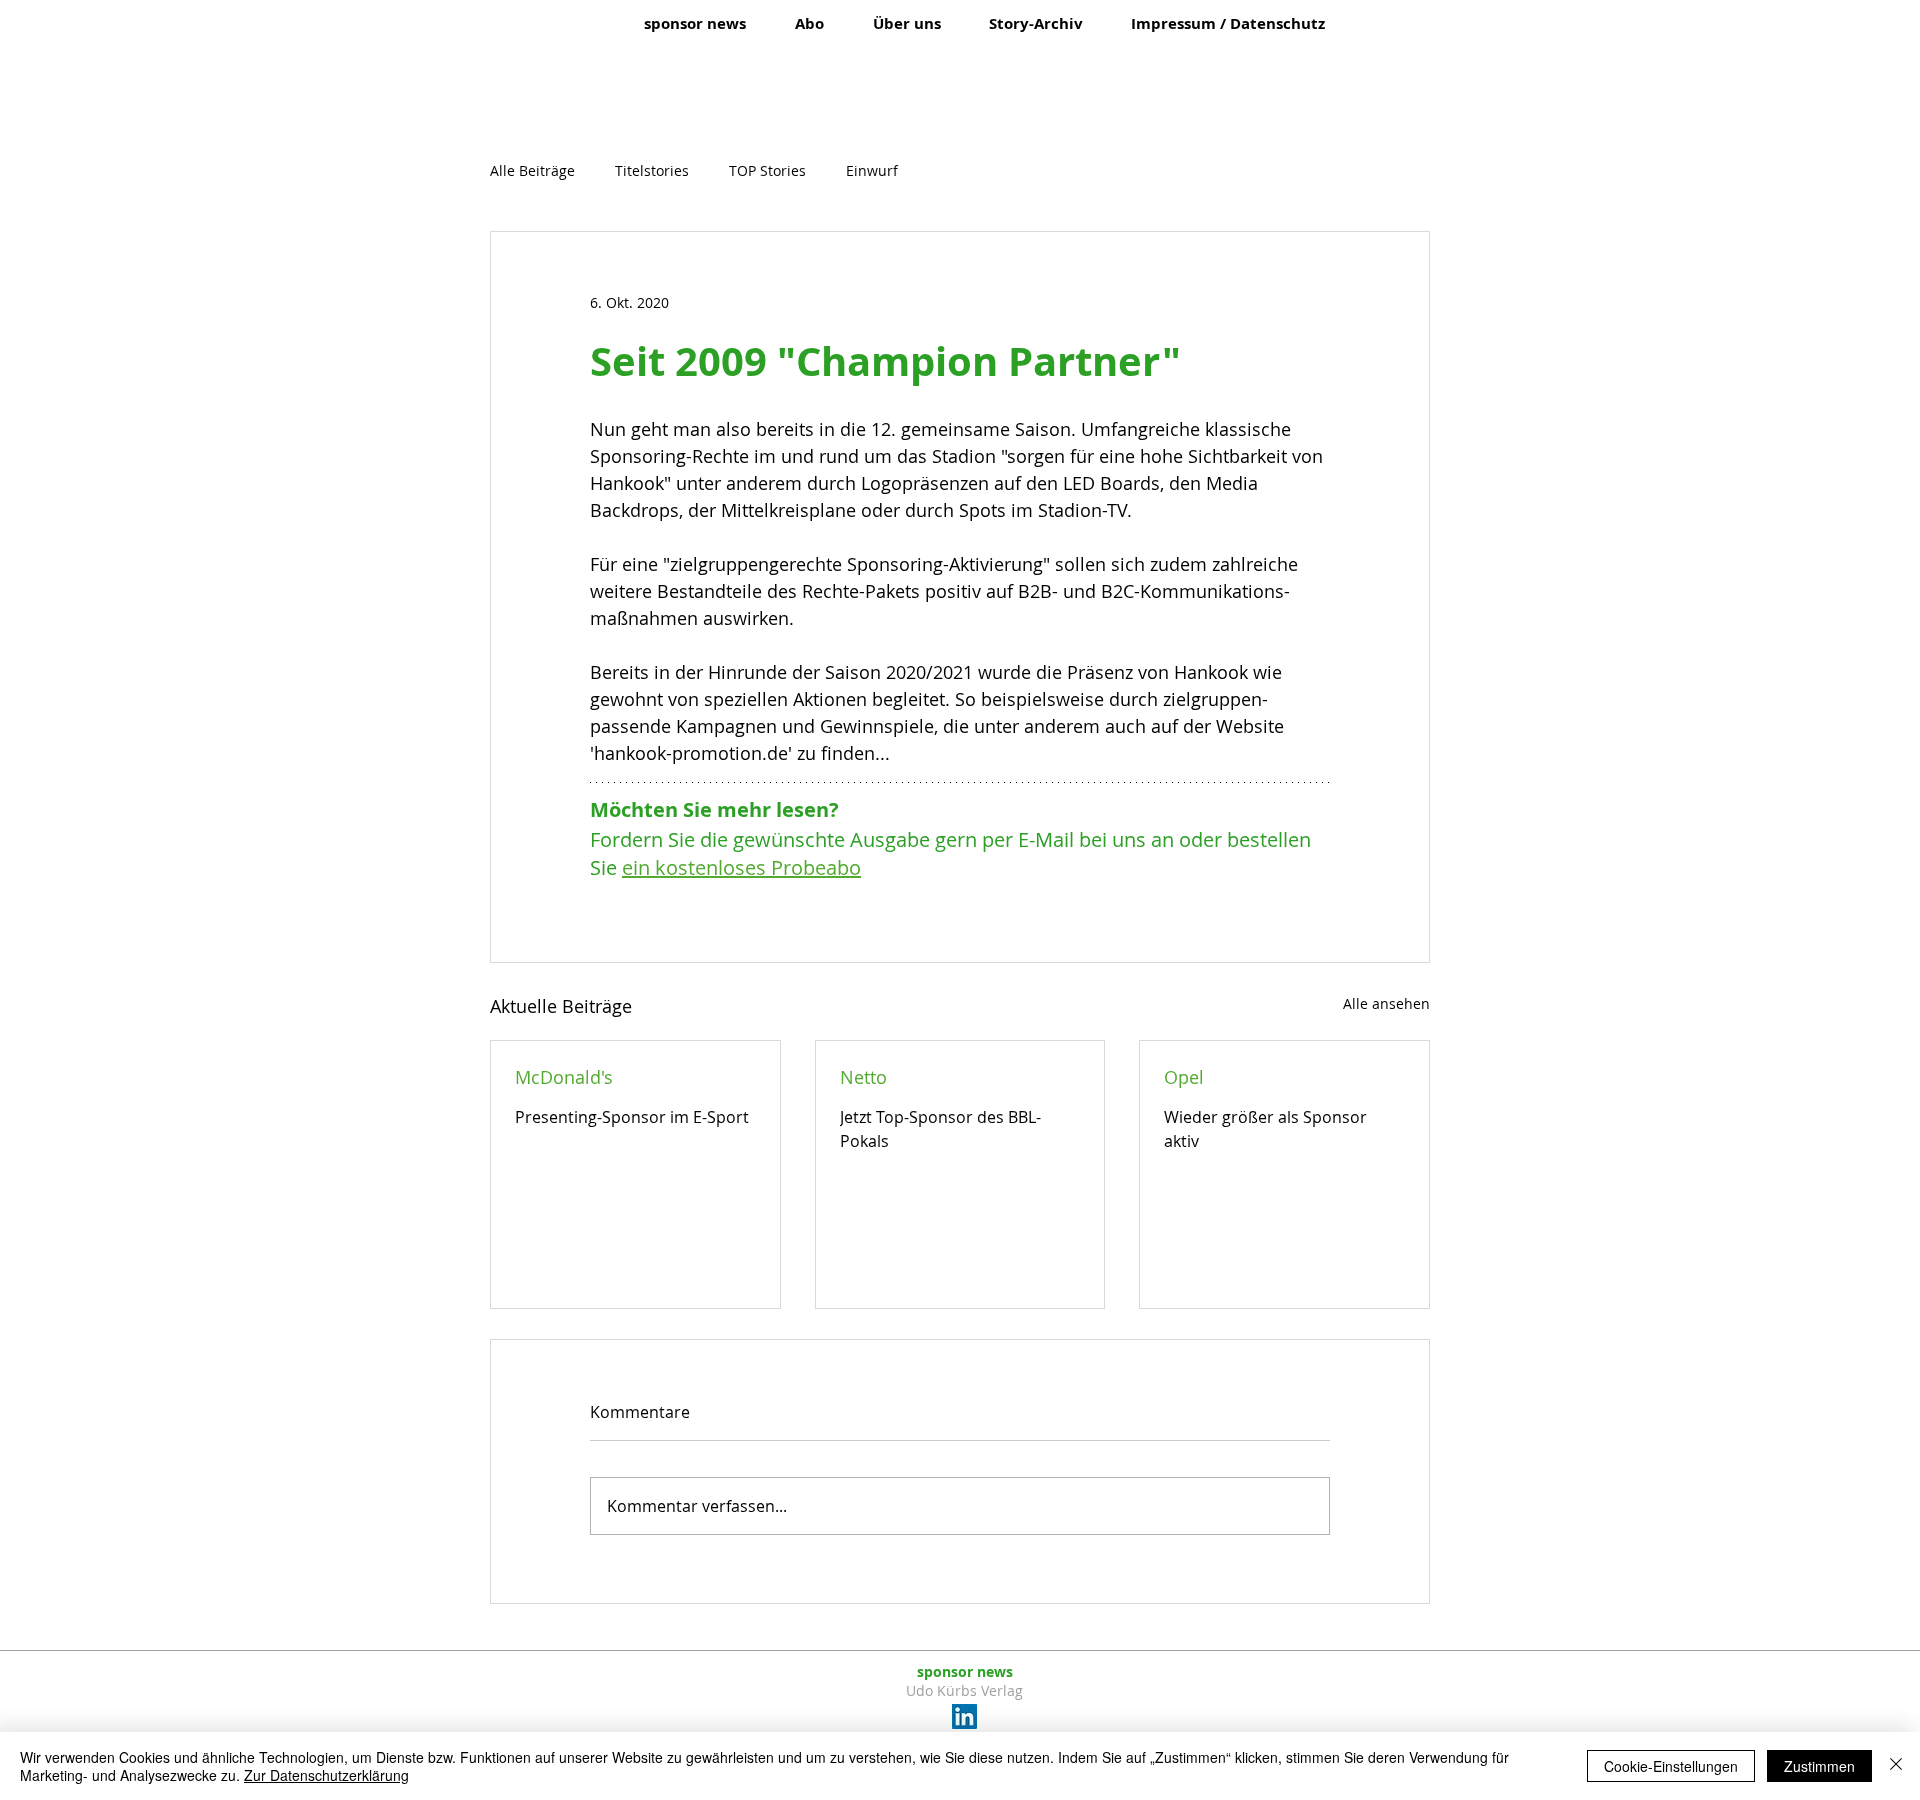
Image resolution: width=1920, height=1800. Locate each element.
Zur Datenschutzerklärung (326, 1775)
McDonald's (564, 1077)
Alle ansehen (1386, 1003)
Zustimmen (1819, 1766)
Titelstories (652, 170)
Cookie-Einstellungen (1671, 1766)
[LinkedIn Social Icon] (964, 1716)
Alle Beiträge (532, 170)
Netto (863, 1077)
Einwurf (872, 170)
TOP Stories (767, 170)
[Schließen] (1896, 1766)
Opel (1184, 1077)
